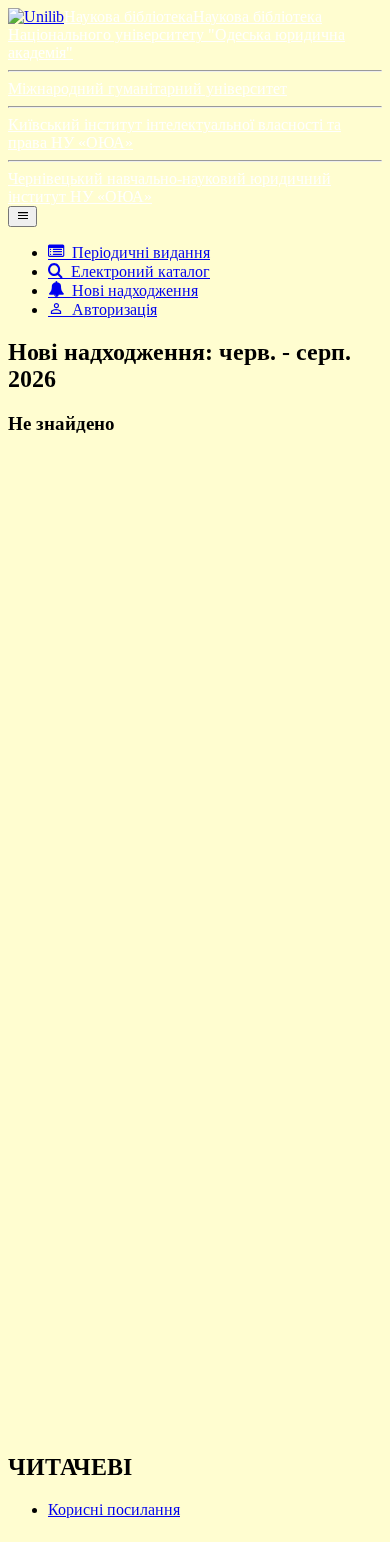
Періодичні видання (137, 252)
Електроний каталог (136, 271)
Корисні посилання (114, 1509)
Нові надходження (131, 290)
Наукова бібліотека (128, 16)
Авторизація (110, 309)
